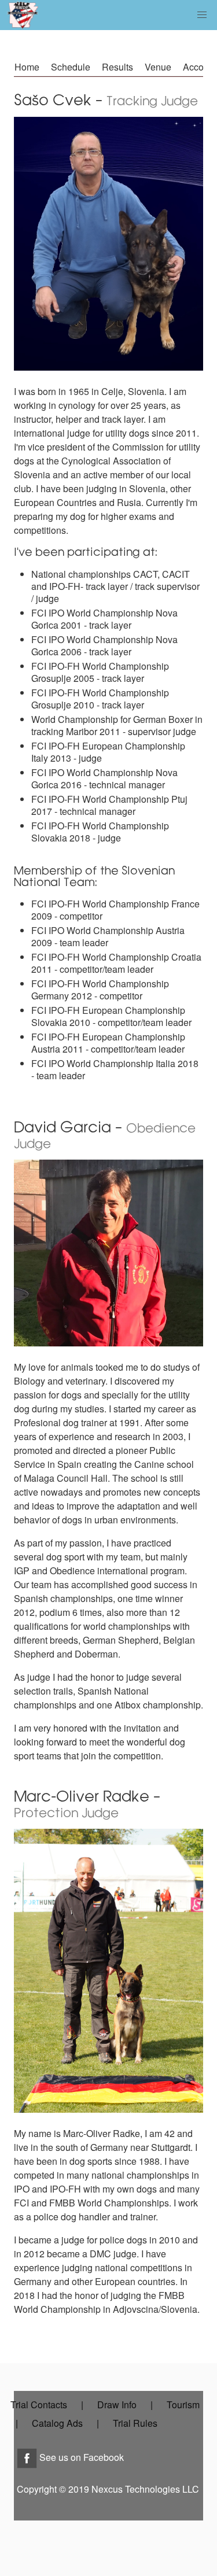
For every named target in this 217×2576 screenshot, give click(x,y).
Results (117, 67)
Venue (158, 67)
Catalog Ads (57, 2423)
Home (27, 67)
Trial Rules (135, 2423)
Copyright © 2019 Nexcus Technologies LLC (108, 2489)
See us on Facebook (80, 2457)
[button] (202, 15)
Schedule (71, 67)
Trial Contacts (39, 2405)
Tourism (183, 2405)
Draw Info (117, 2405)
